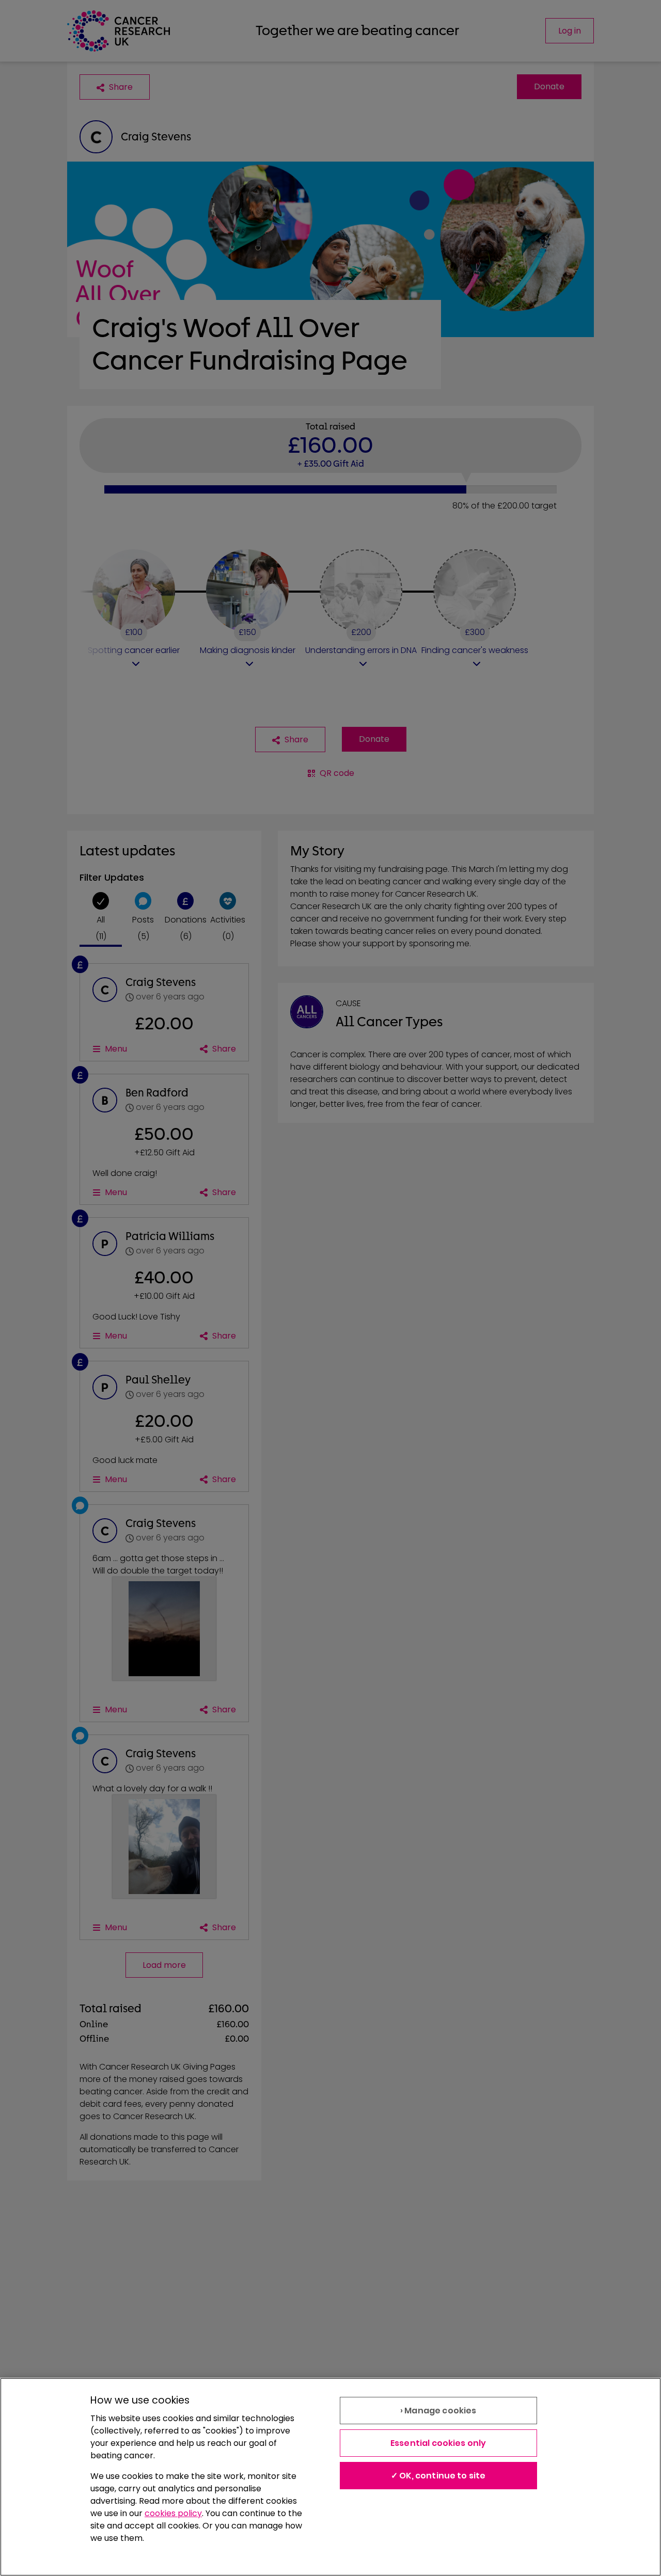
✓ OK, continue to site (438, 2476)
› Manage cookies (438, 2411)
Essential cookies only (438, 2443)
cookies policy (173, 2513)
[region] (330, 2477)
